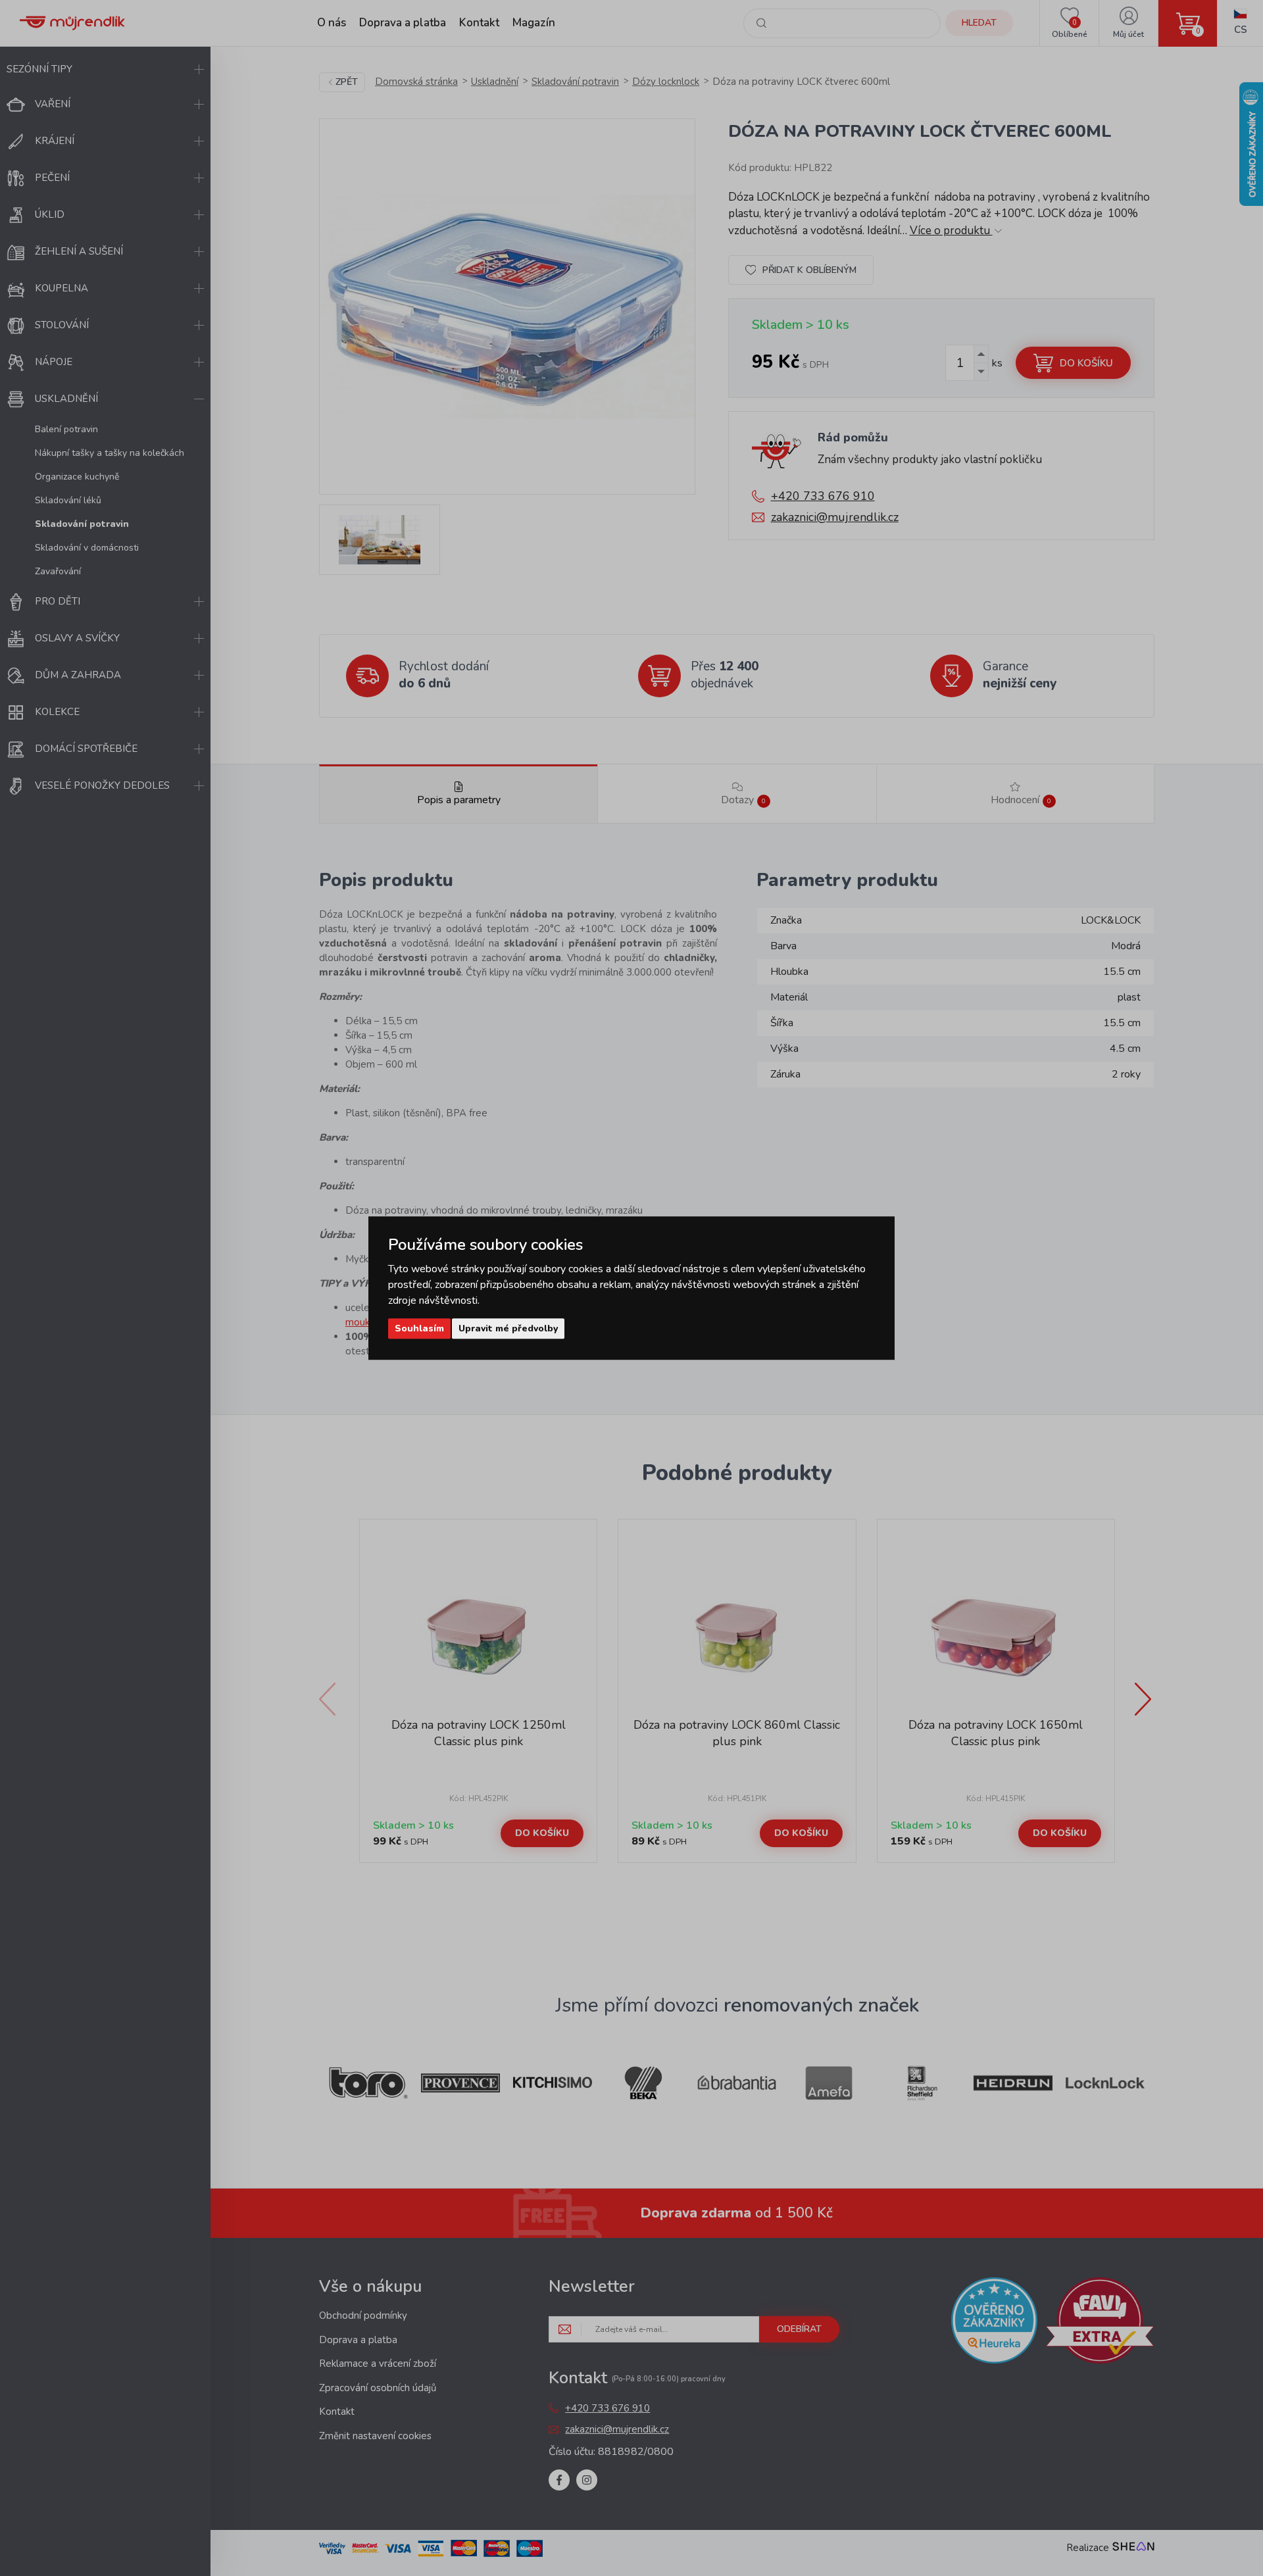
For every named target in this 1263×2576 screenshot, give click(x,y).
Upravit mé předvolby (508, 1328)
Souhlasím (419, 1328)
